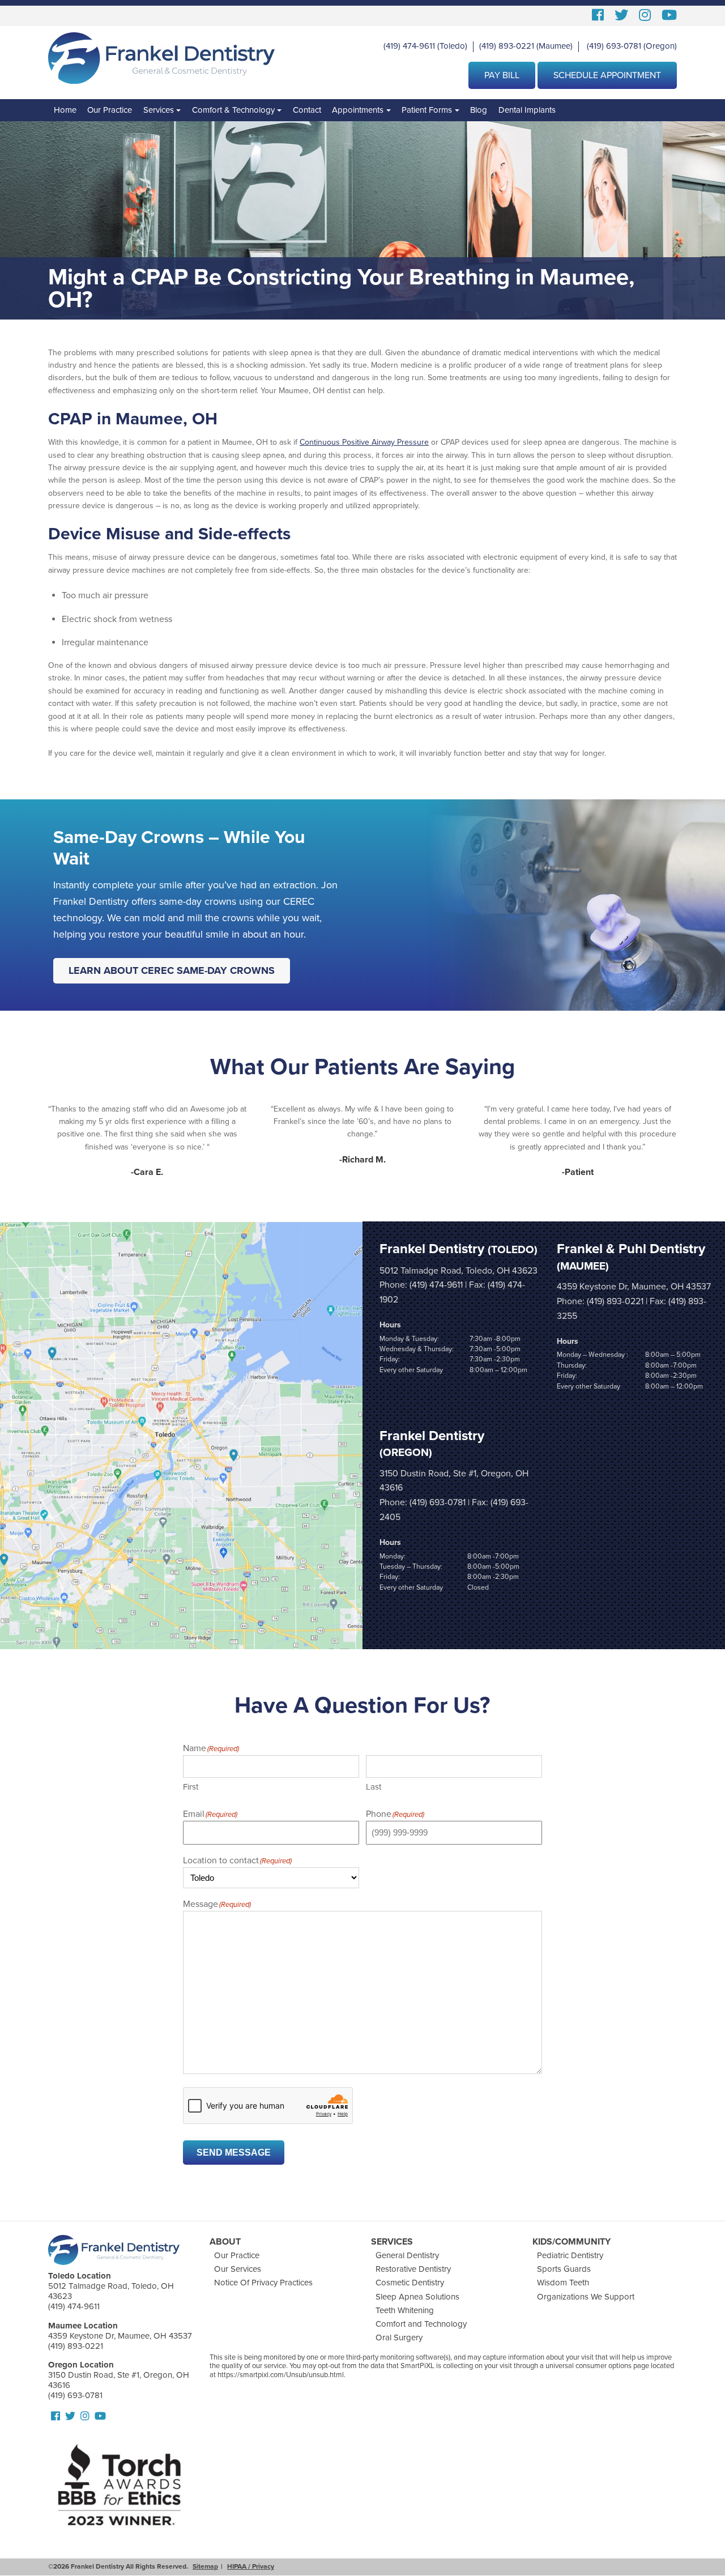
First (191, 1787)
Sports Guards (564, 2269)
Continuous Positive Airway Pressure (364, 442)
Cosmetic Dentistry (410, 2283)
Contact (307, 110)
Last (374, 1787)
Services (159, 110)
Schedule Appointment (607, 75)
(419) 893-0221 (507, 46)
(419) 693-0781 (614, 46)
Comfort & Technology (233, 110)
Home (65, 110)
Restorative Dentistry (413, 2269)
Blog (479, 110)
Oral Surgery (399, 2337)
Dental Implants (527, 110)
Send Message (234, 2153)
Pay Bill (502, 75)
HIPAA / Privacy (251, 2566)
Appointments (358, 110)
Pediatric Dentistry (570, 2255)
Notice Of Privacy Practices (263, 2283)
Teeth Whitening (405, 2310)
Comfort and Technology (421, 2324)
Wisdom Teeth (563, 2283)
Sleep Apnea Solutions (417, 2297)
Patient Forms (427, 110)
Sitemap (205, 2566)
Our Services (238, 2269)
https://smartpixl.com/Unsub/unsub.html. (282, 2375)
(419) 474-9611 (409, 46)
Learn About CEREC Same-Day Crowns (172, 970)
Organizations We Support (586, 2297)
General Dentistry (407, 2255)
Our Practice (110, 110)
